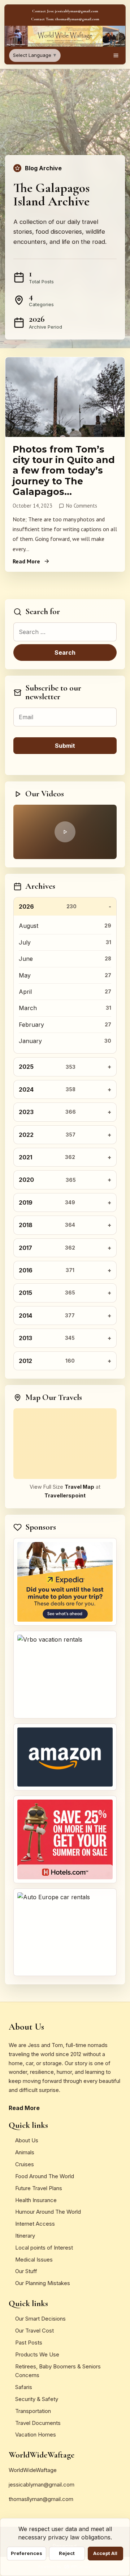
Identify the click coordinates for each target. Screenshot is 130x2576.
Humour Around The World (48, 2212)
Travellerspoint (65, 1495)
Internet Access (35, 2224)
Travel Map (79, 1487)
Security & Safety (37, 2399)
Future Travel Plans (39, 2188)
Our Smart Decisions (40, 2319)
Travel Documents (38, 2423)
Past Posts (29, 2342)
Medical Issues (34, 2260)
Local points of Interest (44, 2248)
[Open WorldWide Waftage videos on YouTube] (65, 832)
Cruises (25, 2164)
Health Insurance (36, 2200)
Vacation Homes (36, 2435)
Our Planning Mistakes (43, 2283)
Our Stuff (26, 2271)
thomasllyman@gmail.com (41, 2499)
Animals (25, 2152)
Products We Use (37, 2354)
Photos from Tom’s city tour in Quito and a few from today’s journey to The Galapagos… (64, 470)
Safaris (24, 2387)
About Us (27, 2140)
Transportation (33, 2411)
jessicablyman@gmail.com (42, 2485)
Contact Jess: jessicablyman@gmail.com (65, 11)
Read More (26, 561)
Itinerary (25, 2236)
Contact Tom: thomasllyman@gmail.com (65, 19)
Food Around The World (45, 2176)
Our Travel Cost (34, 2331)
